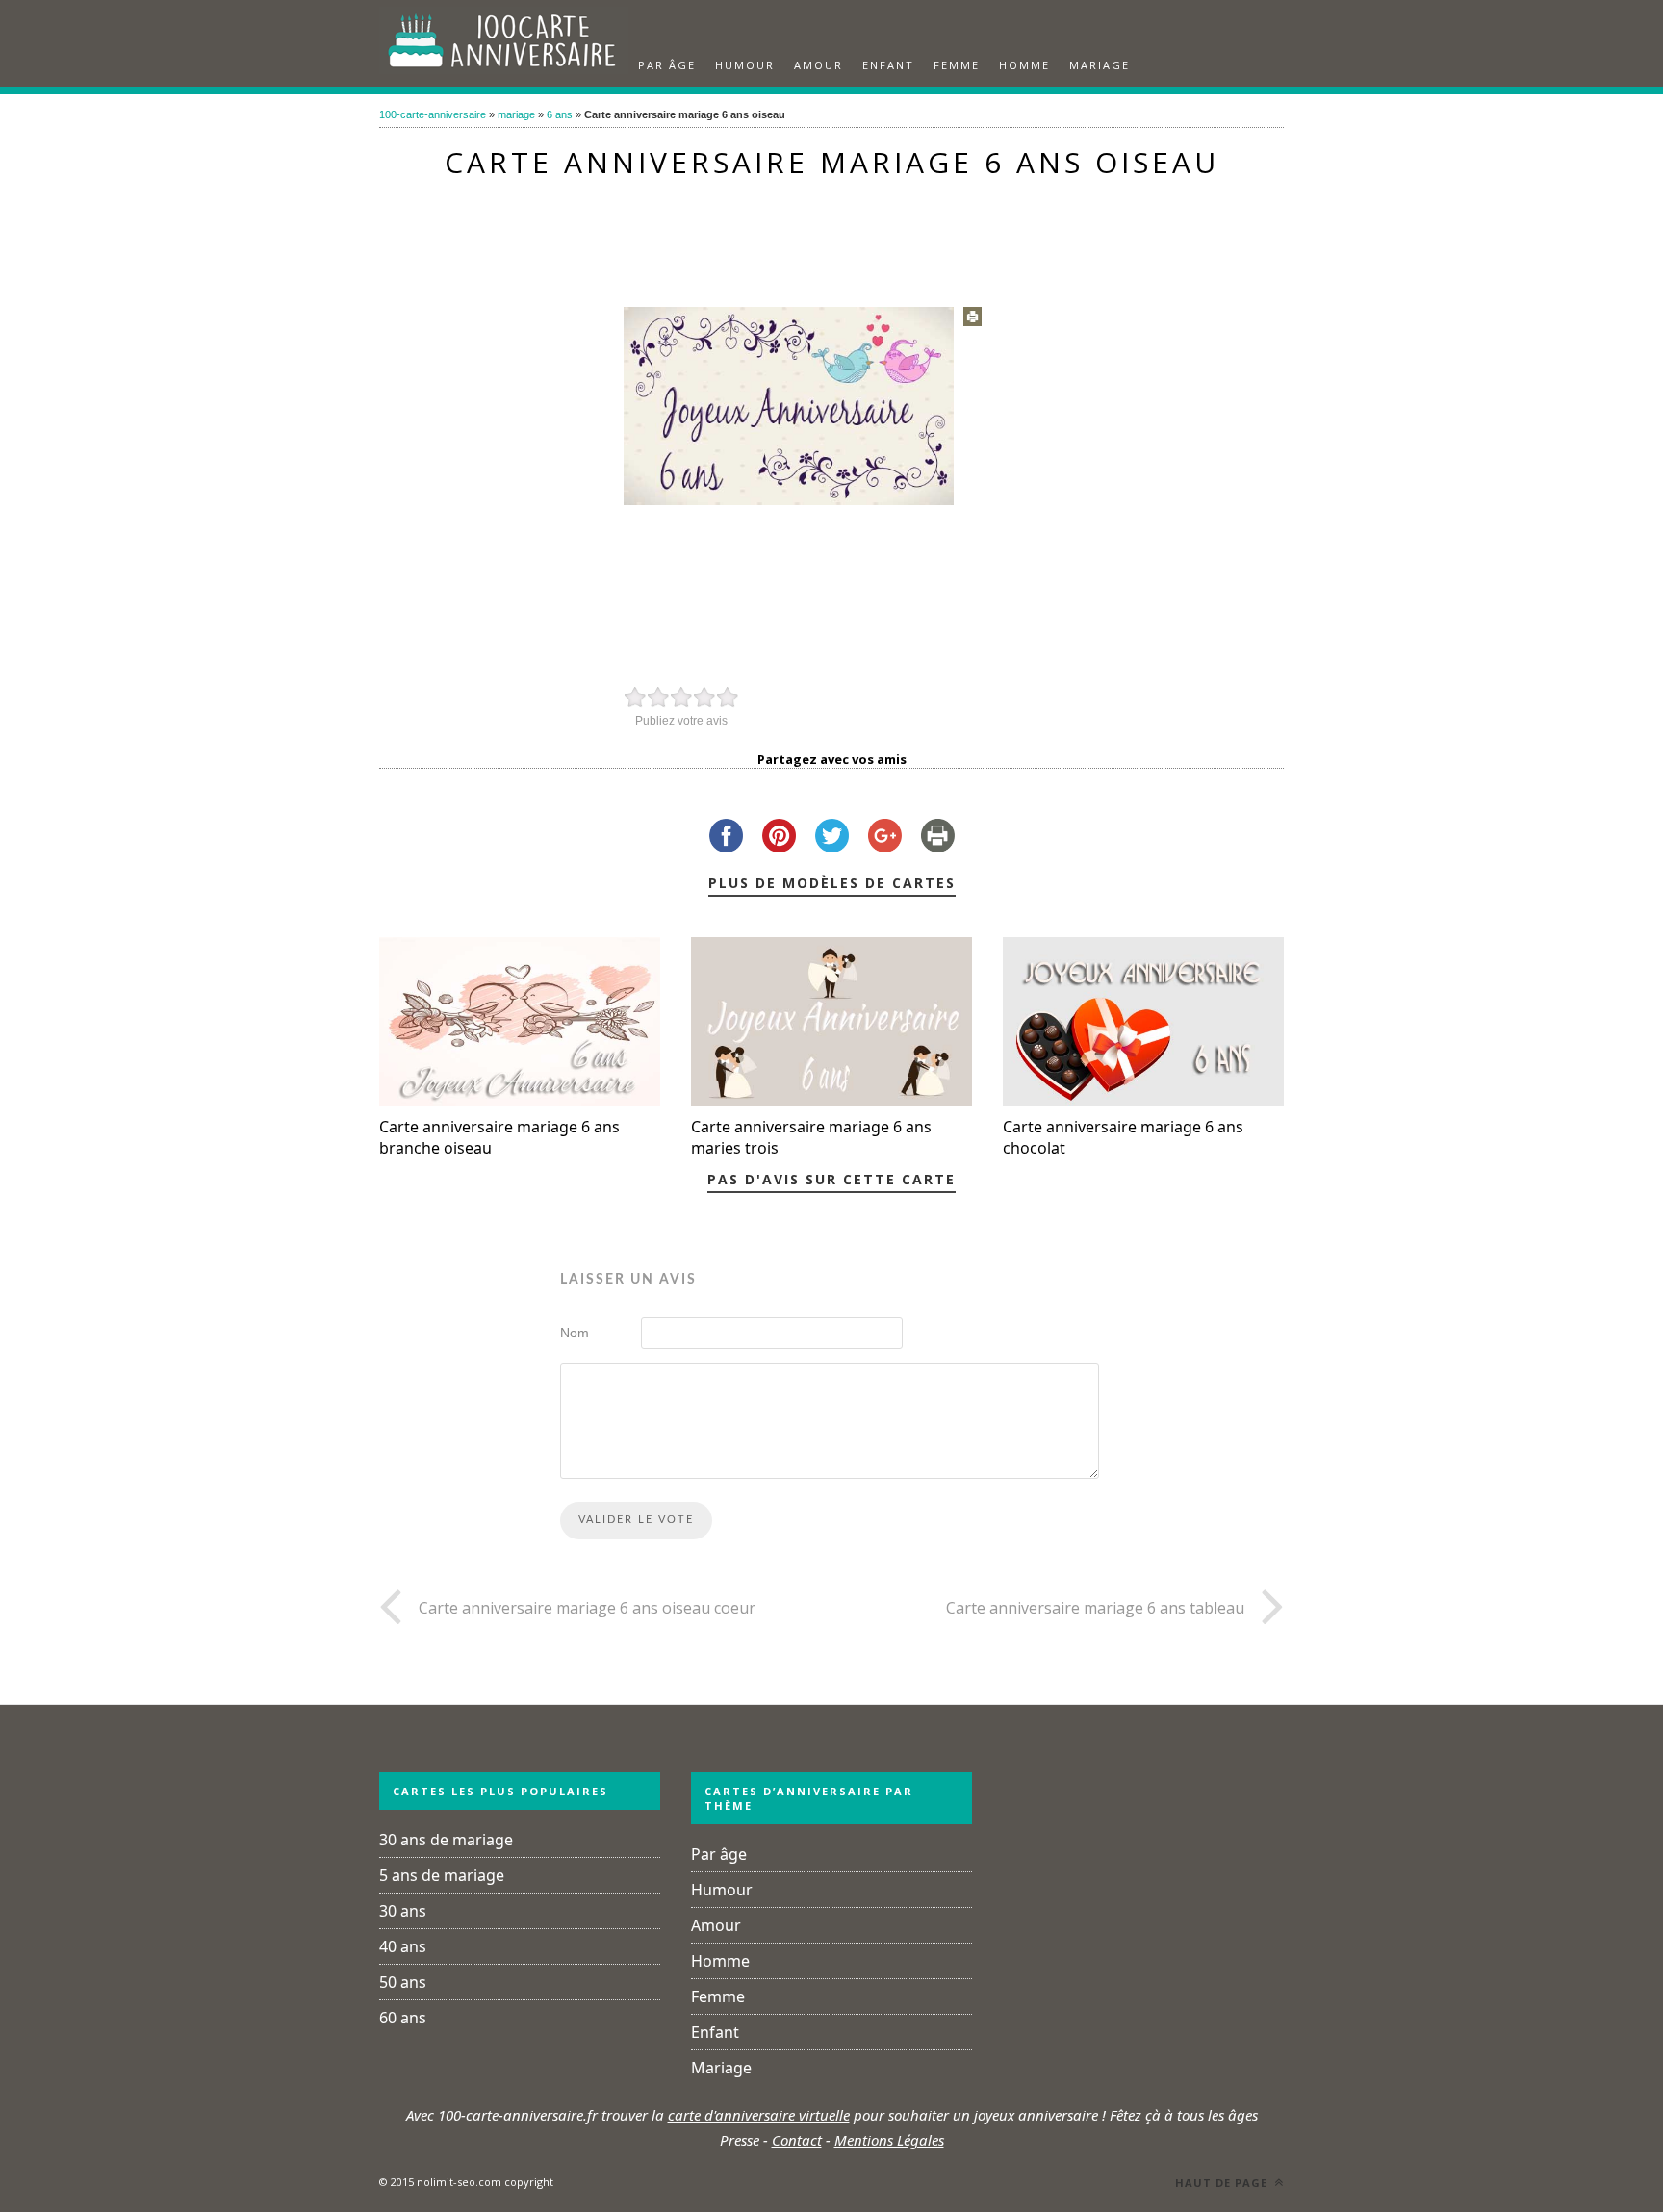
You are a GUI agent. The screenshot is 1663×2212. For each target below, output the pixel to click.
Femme (957, 65)
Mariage (1100, 65)
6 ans (560, 114)
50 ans (403, 1982)
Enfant (888, 65)
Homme (1024, 65)
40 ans (403, 1946)
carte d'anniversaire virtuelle (759, 2115)
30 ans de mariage (446, 1840)
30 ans (403, 1911)
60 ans (403, 2018)
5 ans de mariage (442, 1875)
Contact (797, 2140)
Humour (745, 65)
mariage (516, 114)
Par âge (667, 65)
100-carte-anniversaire (433, 114)
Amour (819, 65)
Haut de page (1223, 2183)
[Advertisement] (831, 233)
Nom (575, 1333)
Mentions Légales (889, 2140)
